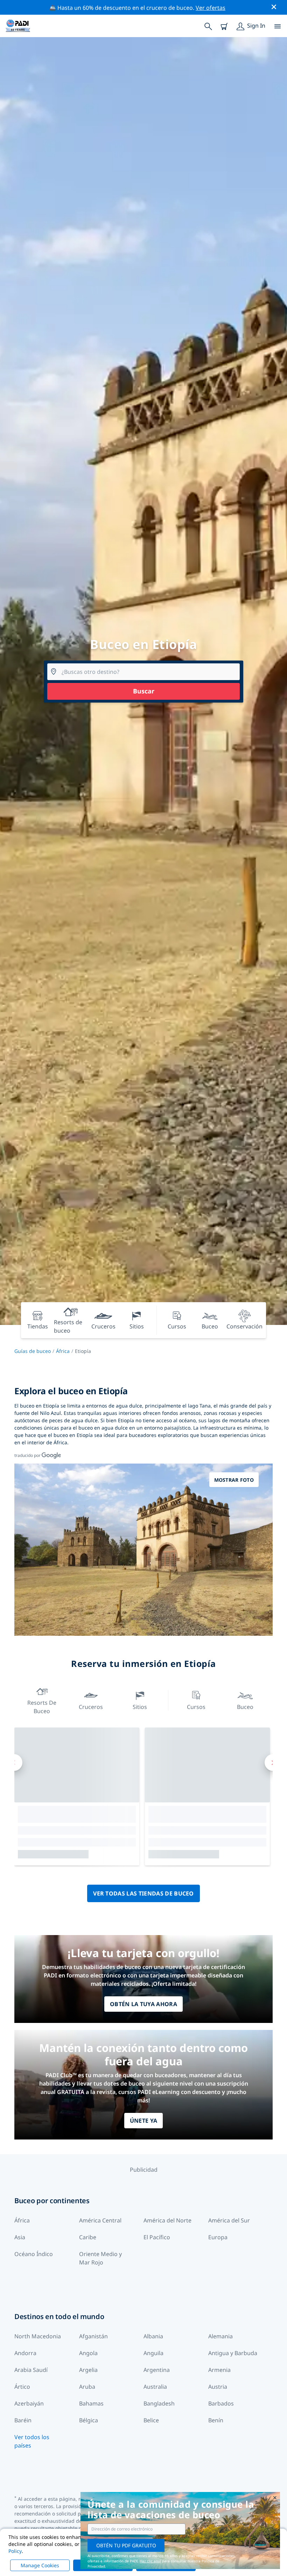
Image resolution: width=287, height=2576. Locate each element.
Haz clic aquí (150, 2561)
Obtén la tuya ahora (143, 2004)
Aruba (87, 2387)
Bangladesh (159, 2403)
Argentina (157, 2370)
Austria (218, 2387)
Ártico (22, 2387)
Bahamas (91, 2403)
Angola (88, 2353)
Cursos (196, 1707)
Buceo (245, 1707)
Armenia (219, 2370)
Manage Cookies (40, 2565)
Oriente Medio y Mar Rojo (100, 2258)
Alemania (220, 2336)
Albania (153, 2336)
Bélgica (89, 2420)
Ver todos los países (32, 2441)
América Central (100, 2220)
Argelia (88, 2370)
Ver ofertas (211, 8)
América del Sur (229, 2220)
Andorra (25, 2353)
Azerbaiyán (29, 2403)
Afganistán (93, 2336)
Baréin (23, 2420)
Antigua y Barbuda (233, 2353)
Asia (20, 2237)
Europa (218, 2237)
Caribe (88, 2237)
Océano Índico (34, 2254)
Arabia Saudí (31, 2370)
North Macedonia (38, 2336)
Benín (216, 2420)
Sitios (140, 1707)
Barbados (221, 2403)
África (63, 1351)
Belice (151, 2420)
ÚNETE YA (144, 2121)
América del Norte (167, 2220)
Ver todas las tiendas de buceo (143, 1893)
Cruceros (91, 1707)
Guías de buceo (33, 1351)
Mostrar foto (234, 1480)
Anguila (153, 2353)
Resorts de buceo (42, 1707)
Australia (155, 2387)
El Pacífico (157, 2237)
